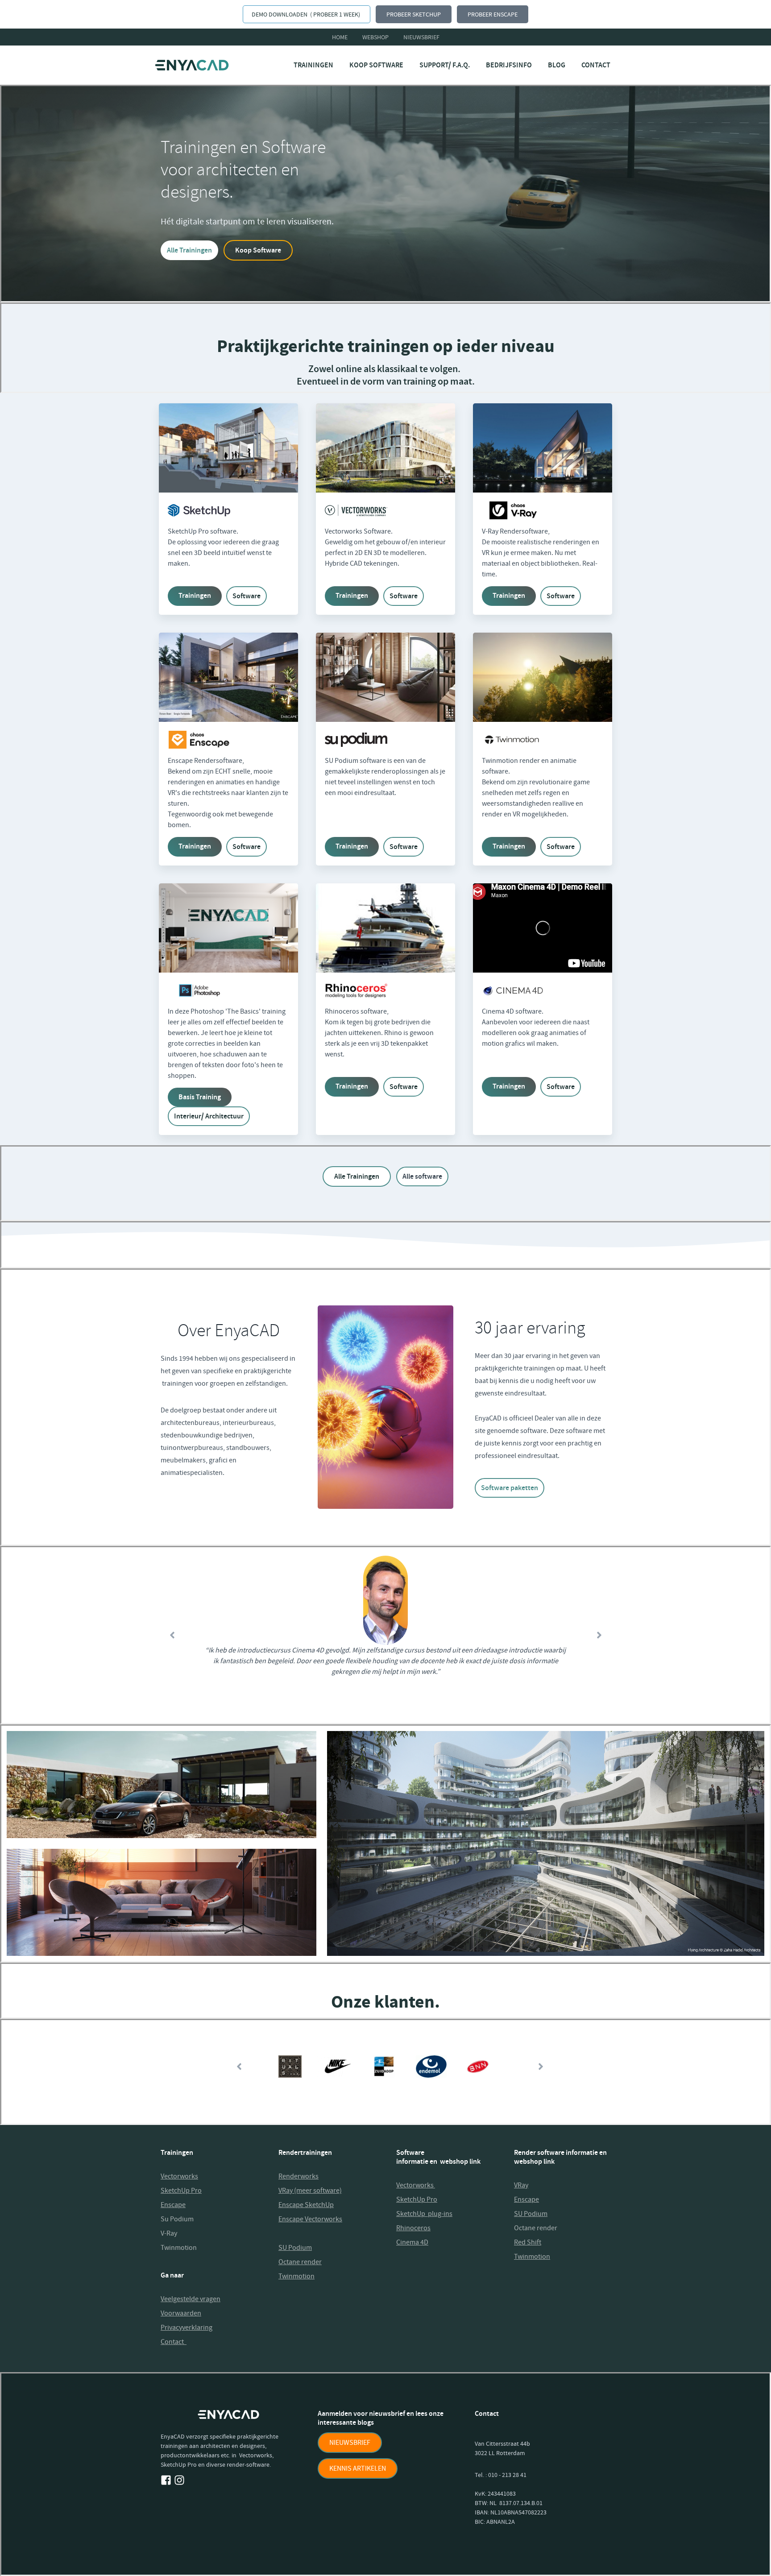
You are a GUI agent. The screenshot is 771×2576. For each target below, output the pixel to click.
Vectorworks (179, 2176)
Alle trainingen (357, 1176)
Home (340, 37)
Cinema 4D (412, 2242)
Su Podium (177, 2219)
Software (247, 596)
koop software (258, 250)
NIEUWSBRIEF (350, 2443)
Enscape (526, 2199)
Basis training (200, 1097)
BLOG (557, 65)
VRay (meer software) (310, 2191)
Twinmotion (179, 2248)
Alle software (422, 1176)
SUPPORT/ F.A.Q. (445, 65)
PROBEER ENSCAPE (493, 14)
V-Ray (169, 2233)
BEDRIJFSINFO (509, 65)
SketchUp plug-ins (424, 2214)
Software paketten (510, 1488)
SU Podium (295, 2248)
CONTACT (596, 65)
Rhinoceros (413, 2228)
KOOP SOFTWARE (376, 65)
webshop (375, 37)
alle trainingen (189, 250)
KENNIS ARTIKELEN (358, 2468)
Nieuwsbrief (421, 37)
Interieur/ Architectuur (209, 1116)
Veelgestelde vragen (191, 2299)
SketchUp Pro (181, 2191)
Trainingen (195, 595)
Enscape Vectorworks (310, 2219)
